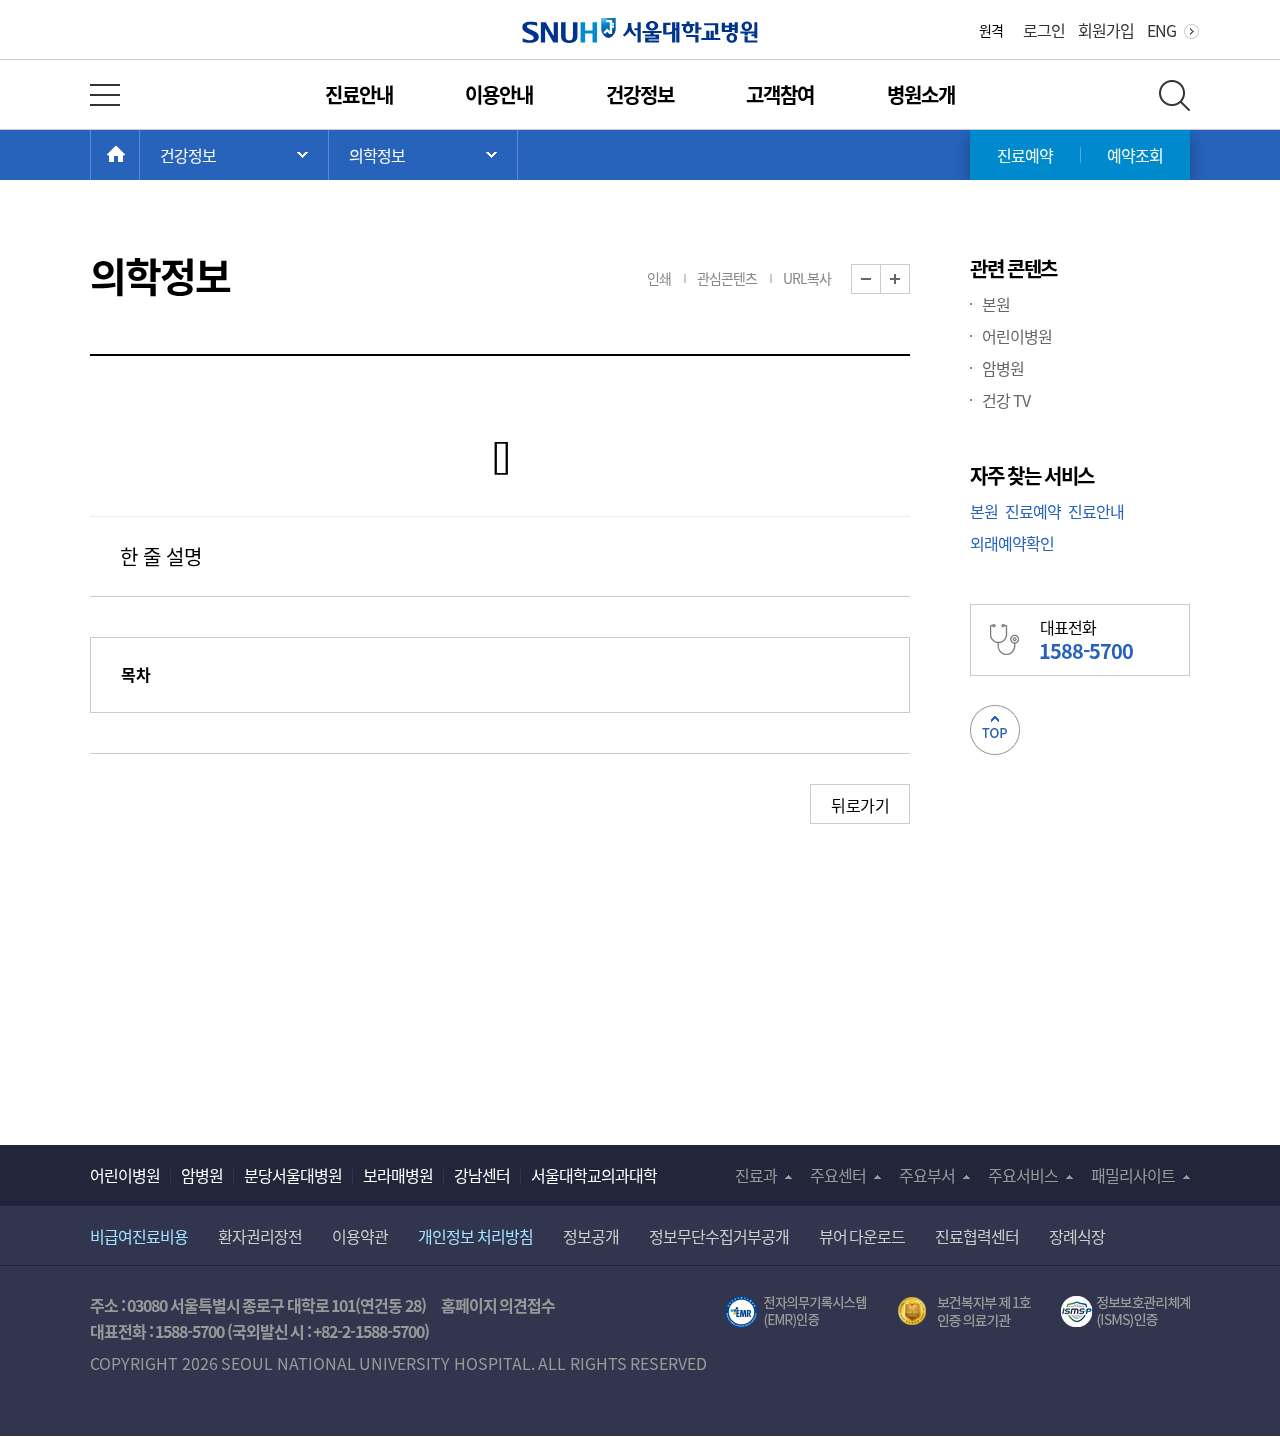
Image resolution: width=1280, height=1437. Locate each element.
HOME (139, 155)
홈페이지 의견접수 (498, 1305)
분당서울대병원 (293, 1175)
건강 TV (1006, 400)
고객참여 (780, 94)
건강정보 (640, 94)
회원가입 (1106, 30)
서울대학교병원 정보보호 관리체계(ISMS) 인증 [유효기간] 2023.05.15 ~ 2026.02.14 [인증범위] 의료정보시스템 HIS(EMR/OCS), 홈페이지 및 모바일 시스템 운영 (1125, 1312)
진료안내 (359, 94)
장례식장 (1077, 1236)
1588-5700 (189, 1331)
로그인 (1044, 30)
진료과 (756, 1175)
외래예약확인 (1012, 543)
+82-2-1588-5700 (368, 1331)
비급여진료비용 (139, 1236)
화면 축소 (880, 279)
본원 (996, 304)
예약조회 (1135, 155)
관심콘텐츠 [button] (727, 278)
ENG (1161, 30)
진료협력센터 (977, 1236)
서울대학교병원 (640, 30)
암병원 (1003, 368)
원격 (991, 30)
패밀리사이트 (1133, 1175)
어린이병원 (1017, 336)
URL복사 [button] (807, 278)
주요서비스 (1023, 1175)
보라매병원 (398, 1175)
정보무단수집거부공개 (719, 1236)
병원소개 (921, 94)
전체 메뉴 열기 (105, 95)
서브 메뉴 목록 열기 (423, 155)
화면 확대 (909, 279)
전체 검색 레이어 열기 (1174, 95)
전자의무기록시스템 (796, 1312)
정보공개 (591, 1236)
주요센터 (838, 1175)
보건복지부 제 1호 (964, 1312)
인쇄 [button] (659, 278)
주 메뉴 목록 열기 (234, 155)
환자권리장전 (260, 1236)
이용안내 (499, 94)
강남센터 (482, 1175)
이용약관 (360, 1236)
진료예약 (1025, 155)
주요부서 (927, 1175)
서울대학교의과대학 (594, 1175)
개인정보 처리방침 (475, 1236)
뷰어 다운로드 (862, 1236)
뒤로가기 (860, 805)
